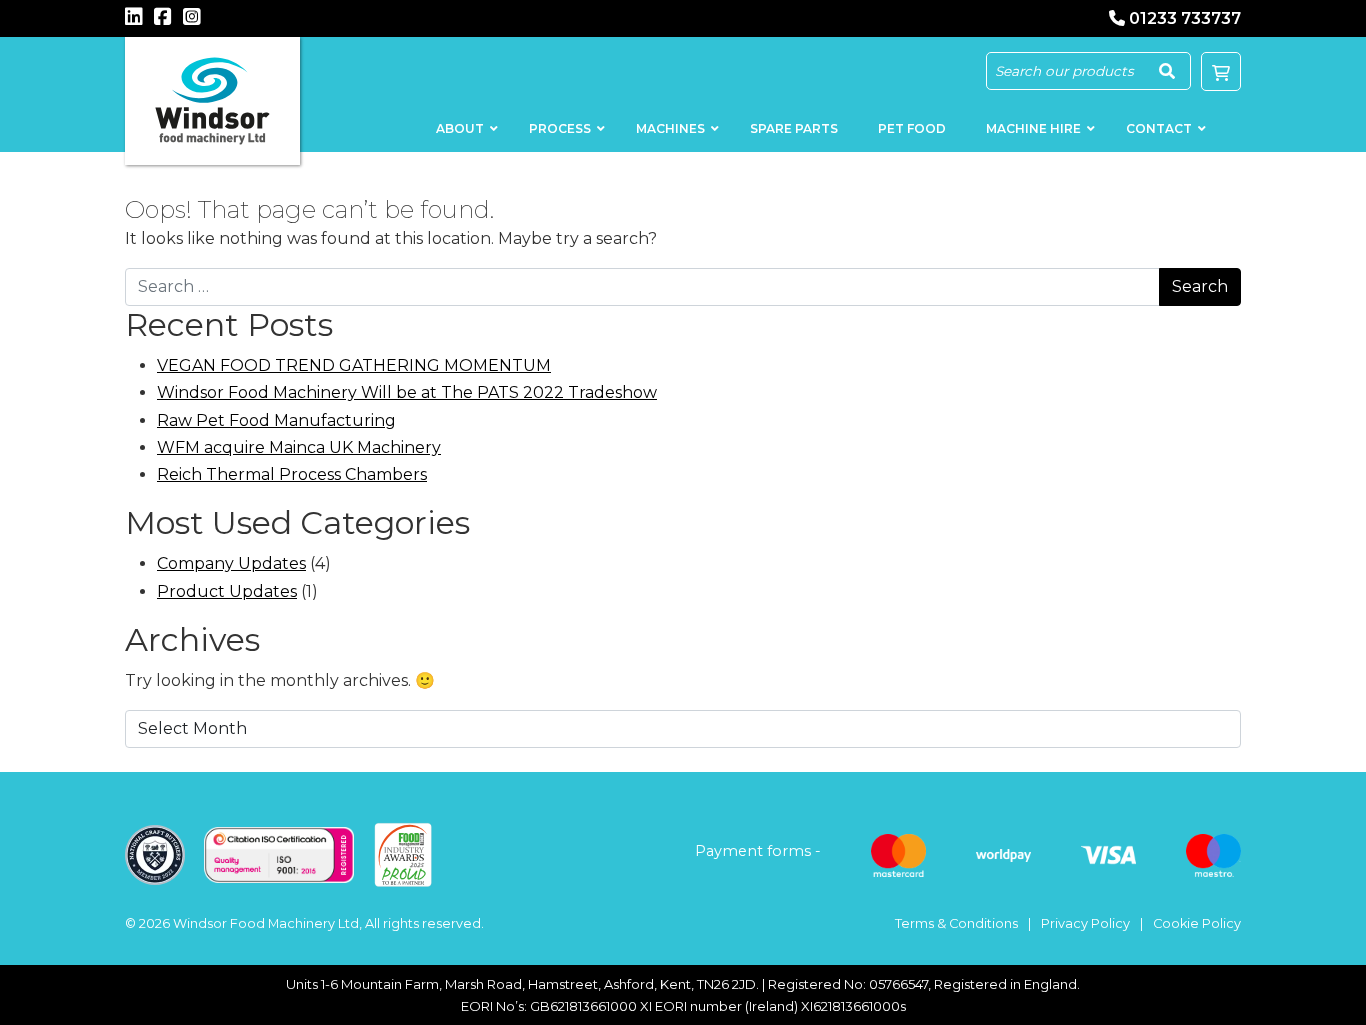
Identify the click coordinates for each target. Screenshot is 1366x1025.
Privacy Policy (1085, 923)
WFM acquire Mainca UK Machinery (299, 447)
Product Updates (227, 591)
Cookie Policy (1197, 923)
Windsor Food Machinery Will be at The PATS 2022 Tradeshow (407, 392)
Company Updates (231, 563)
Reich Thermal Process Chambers (292, 474)
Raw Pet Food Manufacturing (276, 420)
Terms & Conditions (956, 923)
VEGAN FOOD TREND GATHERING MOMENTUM (354, 365)
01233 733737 (1185, 18)
